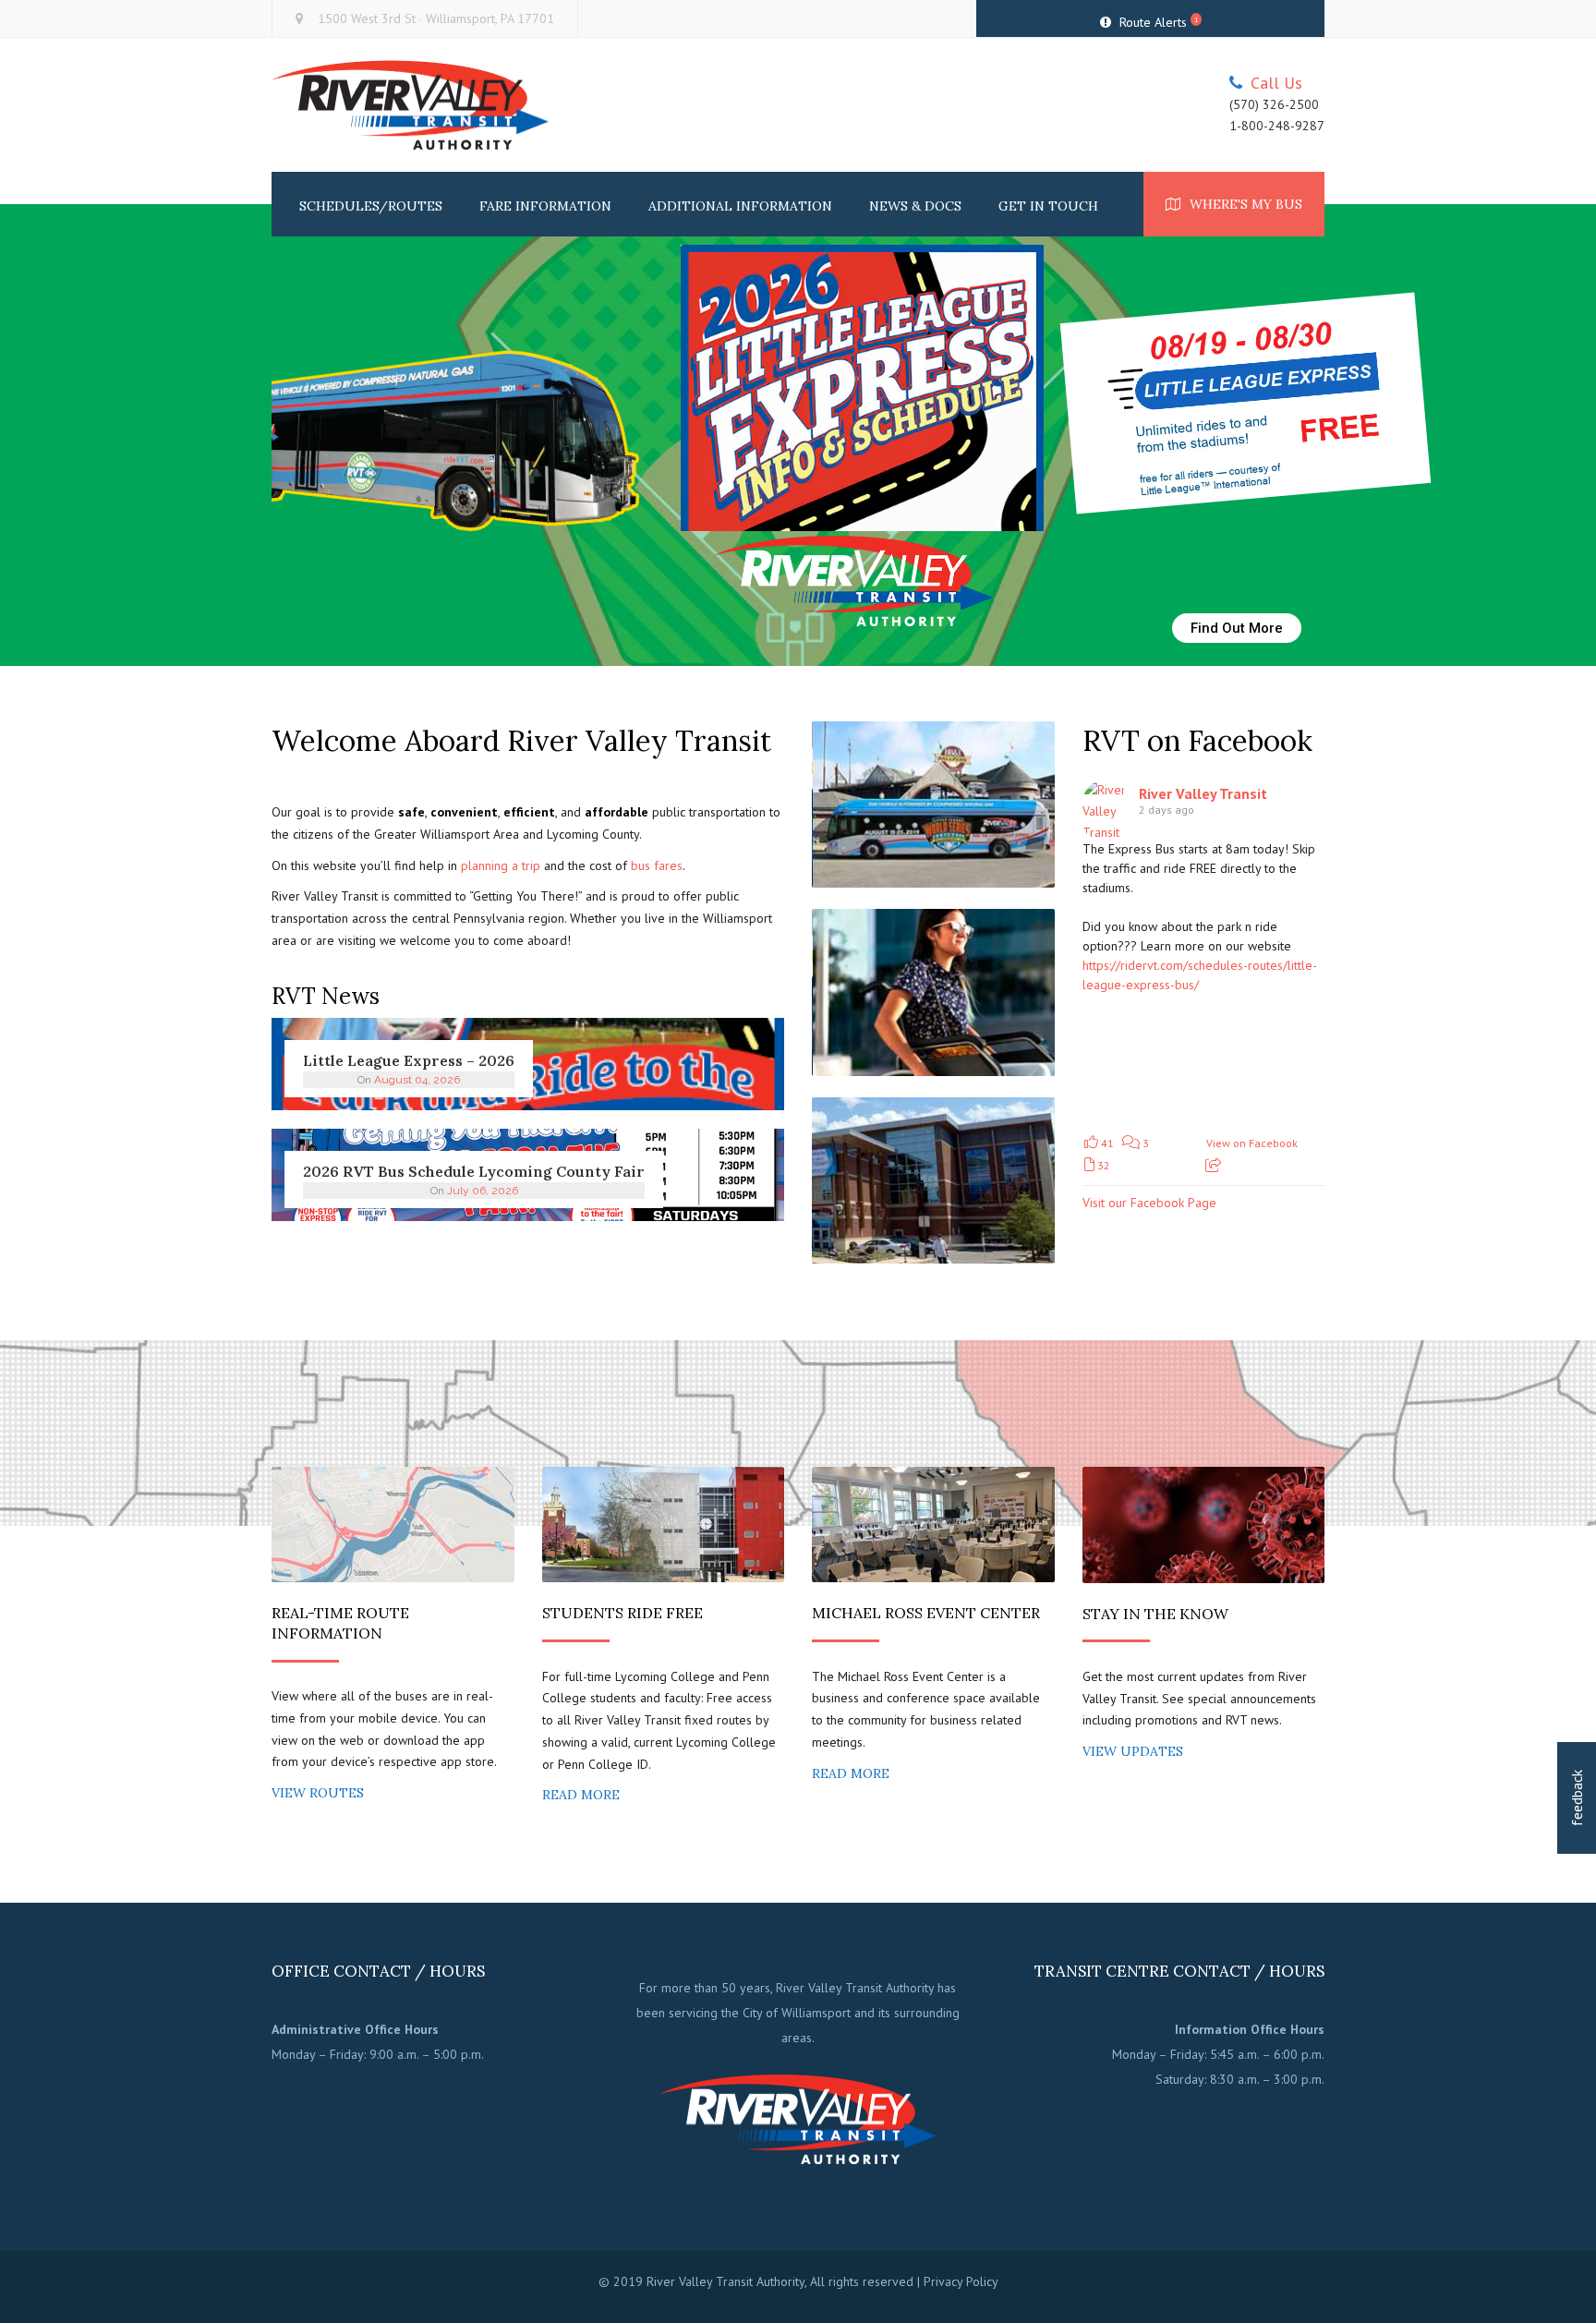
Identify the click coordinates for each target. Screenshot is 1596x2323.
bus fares (657, 865)
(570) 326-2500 (1274, 105)
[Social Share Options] (1213, 1165)
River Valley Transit (1203, 793)
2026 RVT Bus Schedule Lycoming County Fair (474, 1171)
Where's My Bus (1246, 204)
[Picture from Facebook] (1143, 1062)
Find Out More (1237, 628)
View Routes (318, 1793)
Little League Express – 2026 (409, 1060)
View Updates (1133, 1751)
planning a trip (501, 865)
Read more (581, 1795)
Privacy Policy (961, 2281)
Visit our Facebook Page (1149, 1203)
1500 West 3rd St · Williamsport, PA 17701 (436, 18)
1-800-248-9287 (1277, 126)
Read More (851, 1773)
